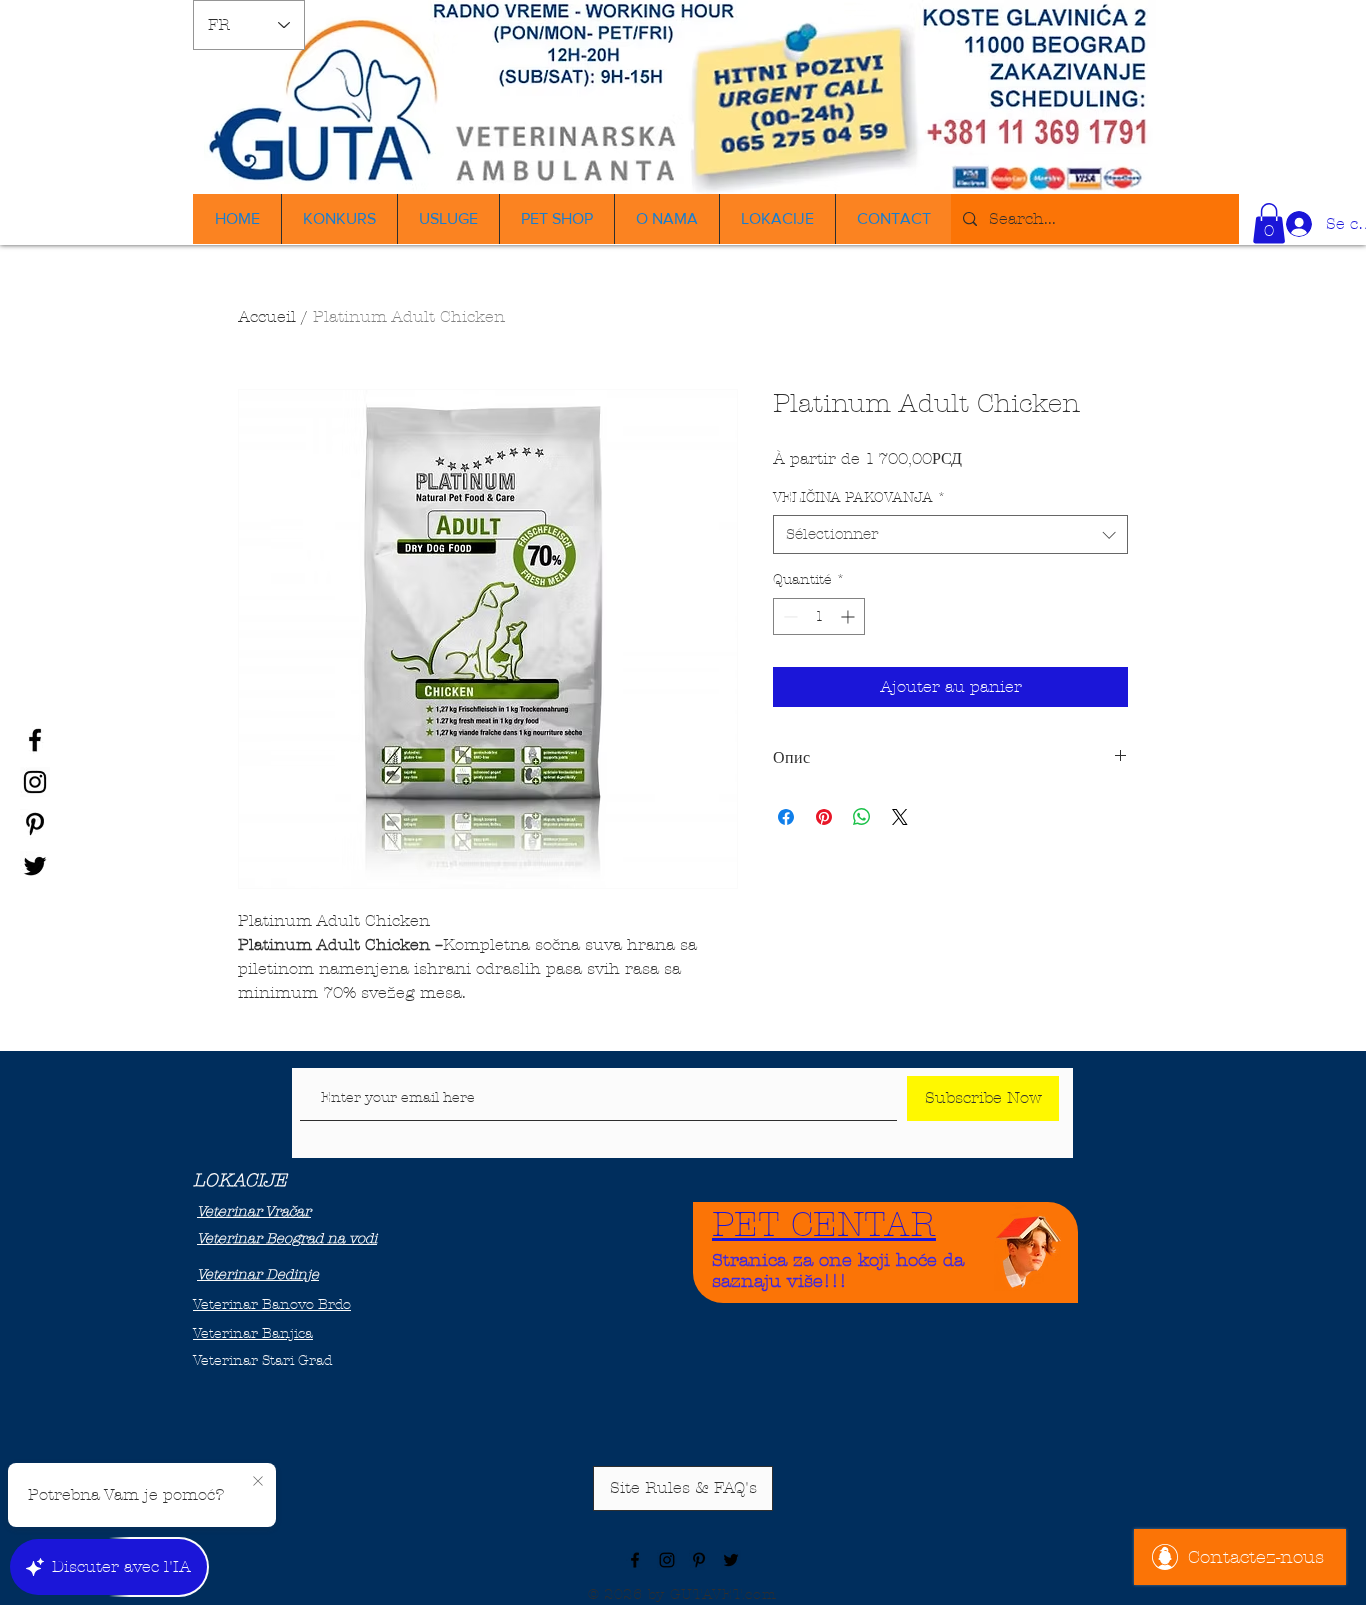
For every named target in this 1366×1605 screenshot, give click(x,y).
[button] (1269, 223)
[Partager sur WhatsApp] (862, 817)
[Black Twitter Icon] (35, 866)
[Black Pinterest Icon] (35, 824)
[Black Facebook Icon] (35, 740)
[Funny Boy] (1029, 1246)
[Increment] (849, 616)
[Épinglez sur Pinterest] (824, 817)
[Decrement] (788, 616)
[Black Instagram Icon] (35, 782)
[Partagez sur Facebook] (786, 817)
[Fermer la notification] (258, 1482)
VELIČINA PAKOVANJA (859, 497)
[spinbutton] (819, 616)
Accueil (267, 316)
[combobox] (950, 534)
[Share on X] (900, 817)
